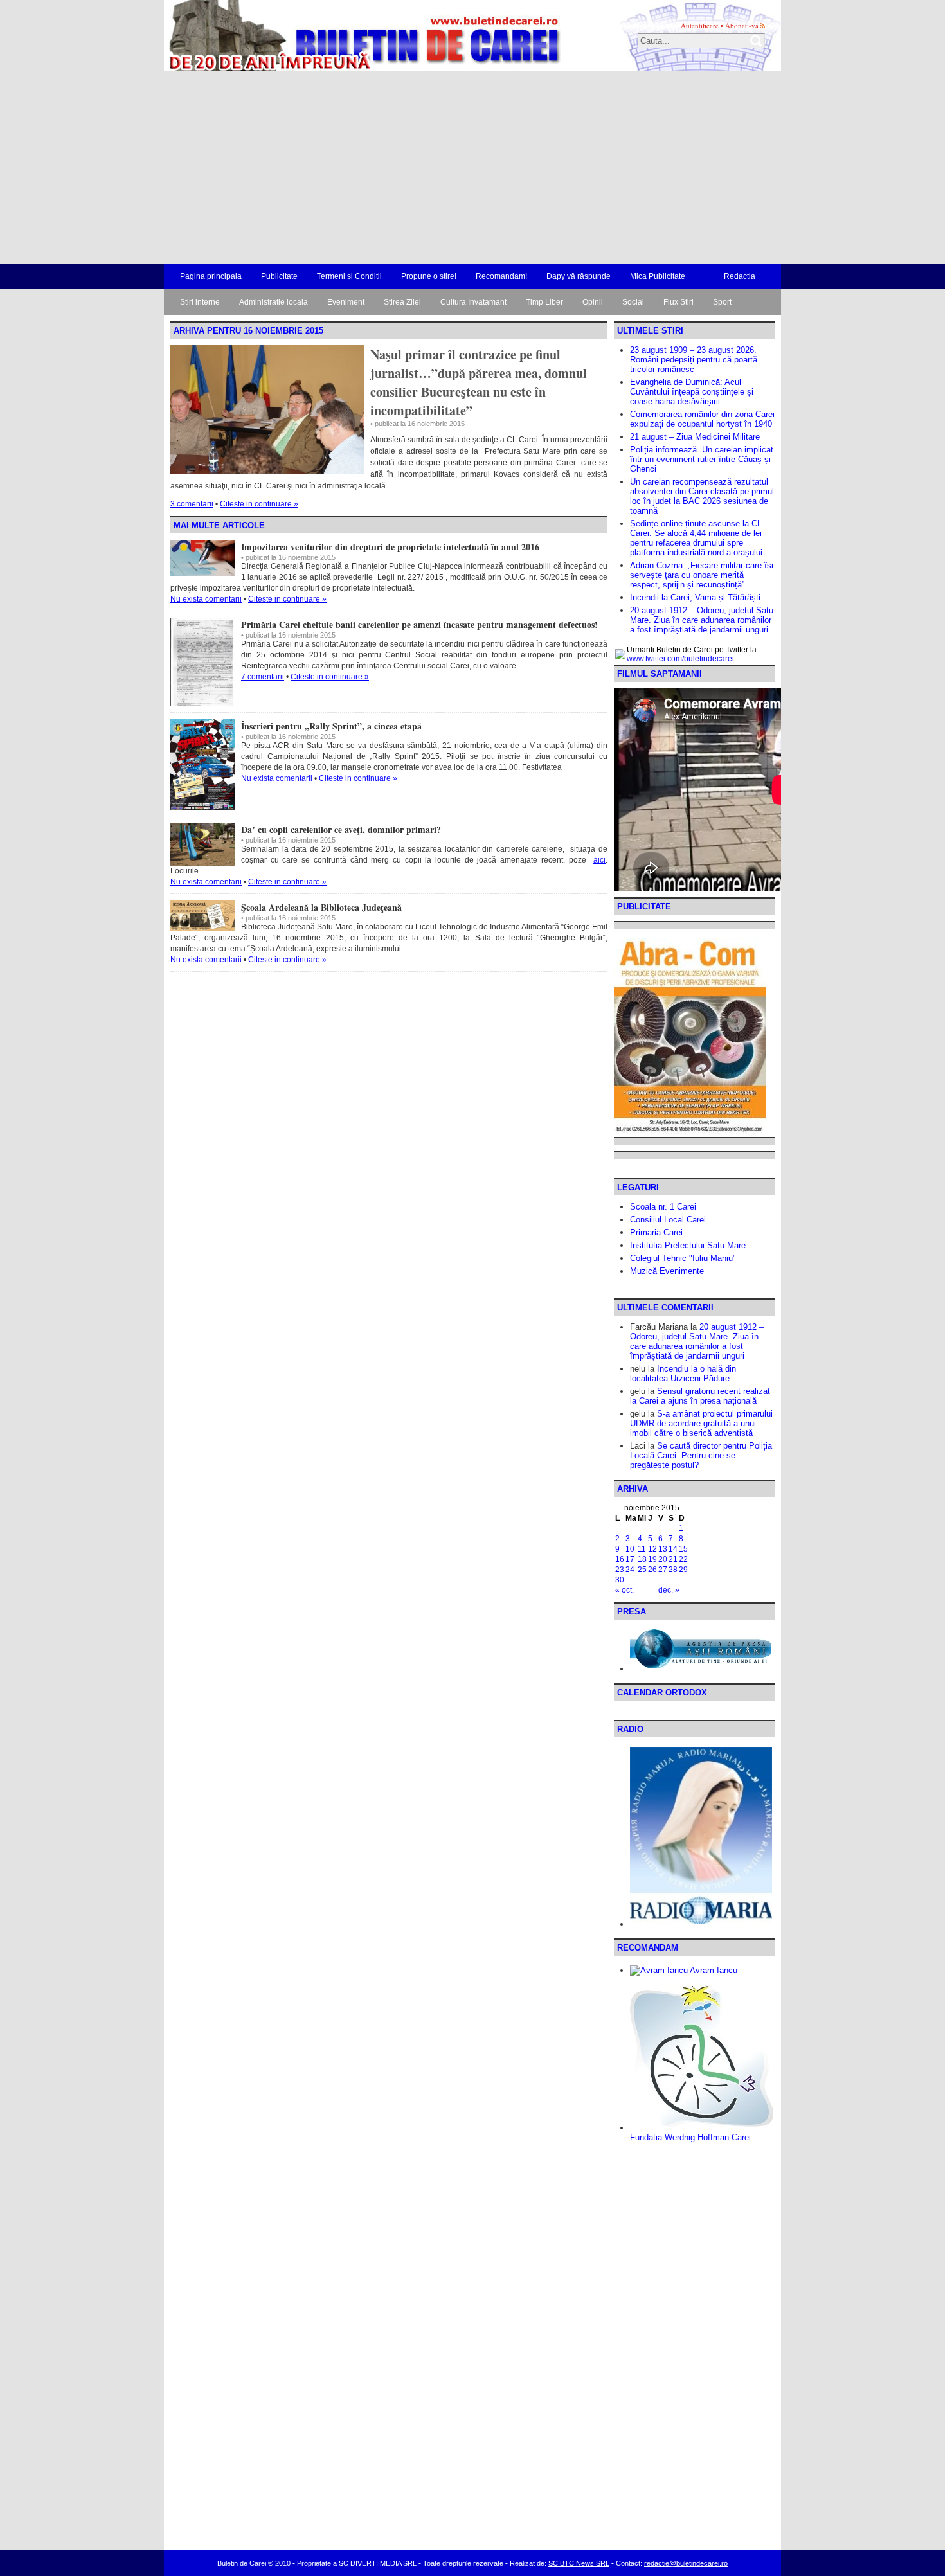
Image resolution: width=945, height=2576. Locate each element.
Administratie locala (274, 302)
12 (652, 1549)
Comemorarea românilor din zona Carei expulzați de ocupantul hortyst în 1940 (702, 419)
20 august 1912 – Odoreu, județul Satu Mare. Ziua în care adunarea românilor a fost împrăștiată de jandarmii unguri (702, 620)
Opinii (593, 302)
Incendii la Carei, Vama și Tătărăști (695, 597)
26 (652, 1570)
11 (642, 1549)
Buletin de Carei (328, 35)
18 (642, 1559)
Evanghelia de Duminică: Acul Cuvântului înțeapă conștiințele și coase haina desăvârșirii (692, 392)
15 (683, 1549)
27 (663, 1570)
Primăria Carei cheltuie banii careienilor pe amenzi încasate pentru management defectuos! (419, 624)
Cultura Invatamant (473, 302)
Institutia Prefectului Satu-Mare (688, 1245)
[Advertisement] (473, 167)
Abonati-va (742, 25)
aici (599, 860)
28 (673, 1570)
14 (673, 1549)
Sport (722, 302)
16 (620, 1559)
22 (683, 1559)
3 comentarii (192, 504)
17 (630, 1559)
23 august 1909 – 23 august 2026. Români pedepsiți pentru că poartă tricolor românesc (694, 360)
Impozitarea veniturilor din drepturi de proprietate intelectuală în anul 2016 (390, 547)
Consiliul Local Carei (668, 1220)
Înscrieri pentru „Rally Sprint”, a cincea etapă (331, 726)
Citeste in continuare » (259, 504)
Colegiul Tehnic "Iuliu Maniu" (683, 1258)
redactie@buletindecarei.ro (686, 2563)
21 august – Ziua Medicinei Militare (695, 437)
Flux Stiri (679, 302)
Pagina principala (211, 276)
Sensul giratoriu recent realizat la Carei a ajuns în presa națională (700, 1396)
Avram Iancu (713, 1970)
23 (620, 1570)
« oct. (625, 1590)
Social (633, 302)
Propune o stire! (429, 276)
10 (630, 1549)
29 (683, 1570)
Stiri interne (200, 302)
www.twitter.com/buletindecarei (680, 659)
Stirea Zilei (402, 302)
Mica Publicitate (658, 276)
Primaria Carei (656, 1232)
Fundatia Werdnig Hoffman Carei (690, 2137)
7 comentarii (263, 677)
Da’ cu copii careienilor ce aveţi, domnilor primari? (341, 829)
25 (642, 1570)
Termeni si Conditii (349, 276)
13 (663, 1549)
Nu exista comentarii (206, 599)
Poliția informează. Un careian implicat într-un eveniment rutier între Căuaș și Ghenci (702, 459)
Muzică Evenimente (667, 1271)
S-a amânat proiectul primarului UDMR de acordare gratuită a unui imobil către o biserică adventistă (701, 1423)
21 (673, 1559)
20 (663, 1559)
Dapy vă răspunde (579, 276)
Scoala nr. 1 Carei (663, 1207)
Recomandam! (501, 276)
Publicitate (279, 276)
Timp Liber (544, 302)
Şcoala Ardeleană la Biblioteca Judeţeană (321, 907)
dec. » (669, 1590)
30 (620, 1580)
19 (652, 1559)
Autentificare (700, 25)
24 (630, 1570)
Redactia (740, 276)
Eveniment (346, 302)
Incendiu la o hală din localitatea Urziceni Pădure (683, 1373)
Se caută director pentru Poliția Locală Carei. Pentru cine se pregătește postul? (701, 1455)
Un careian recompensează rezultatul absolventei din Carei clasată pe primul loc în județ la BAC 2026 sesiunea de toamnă (702, 496)
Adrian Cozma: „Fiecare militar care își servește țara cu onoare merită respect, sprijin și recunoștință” (702, 575)
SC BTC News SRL (579, 2563)
